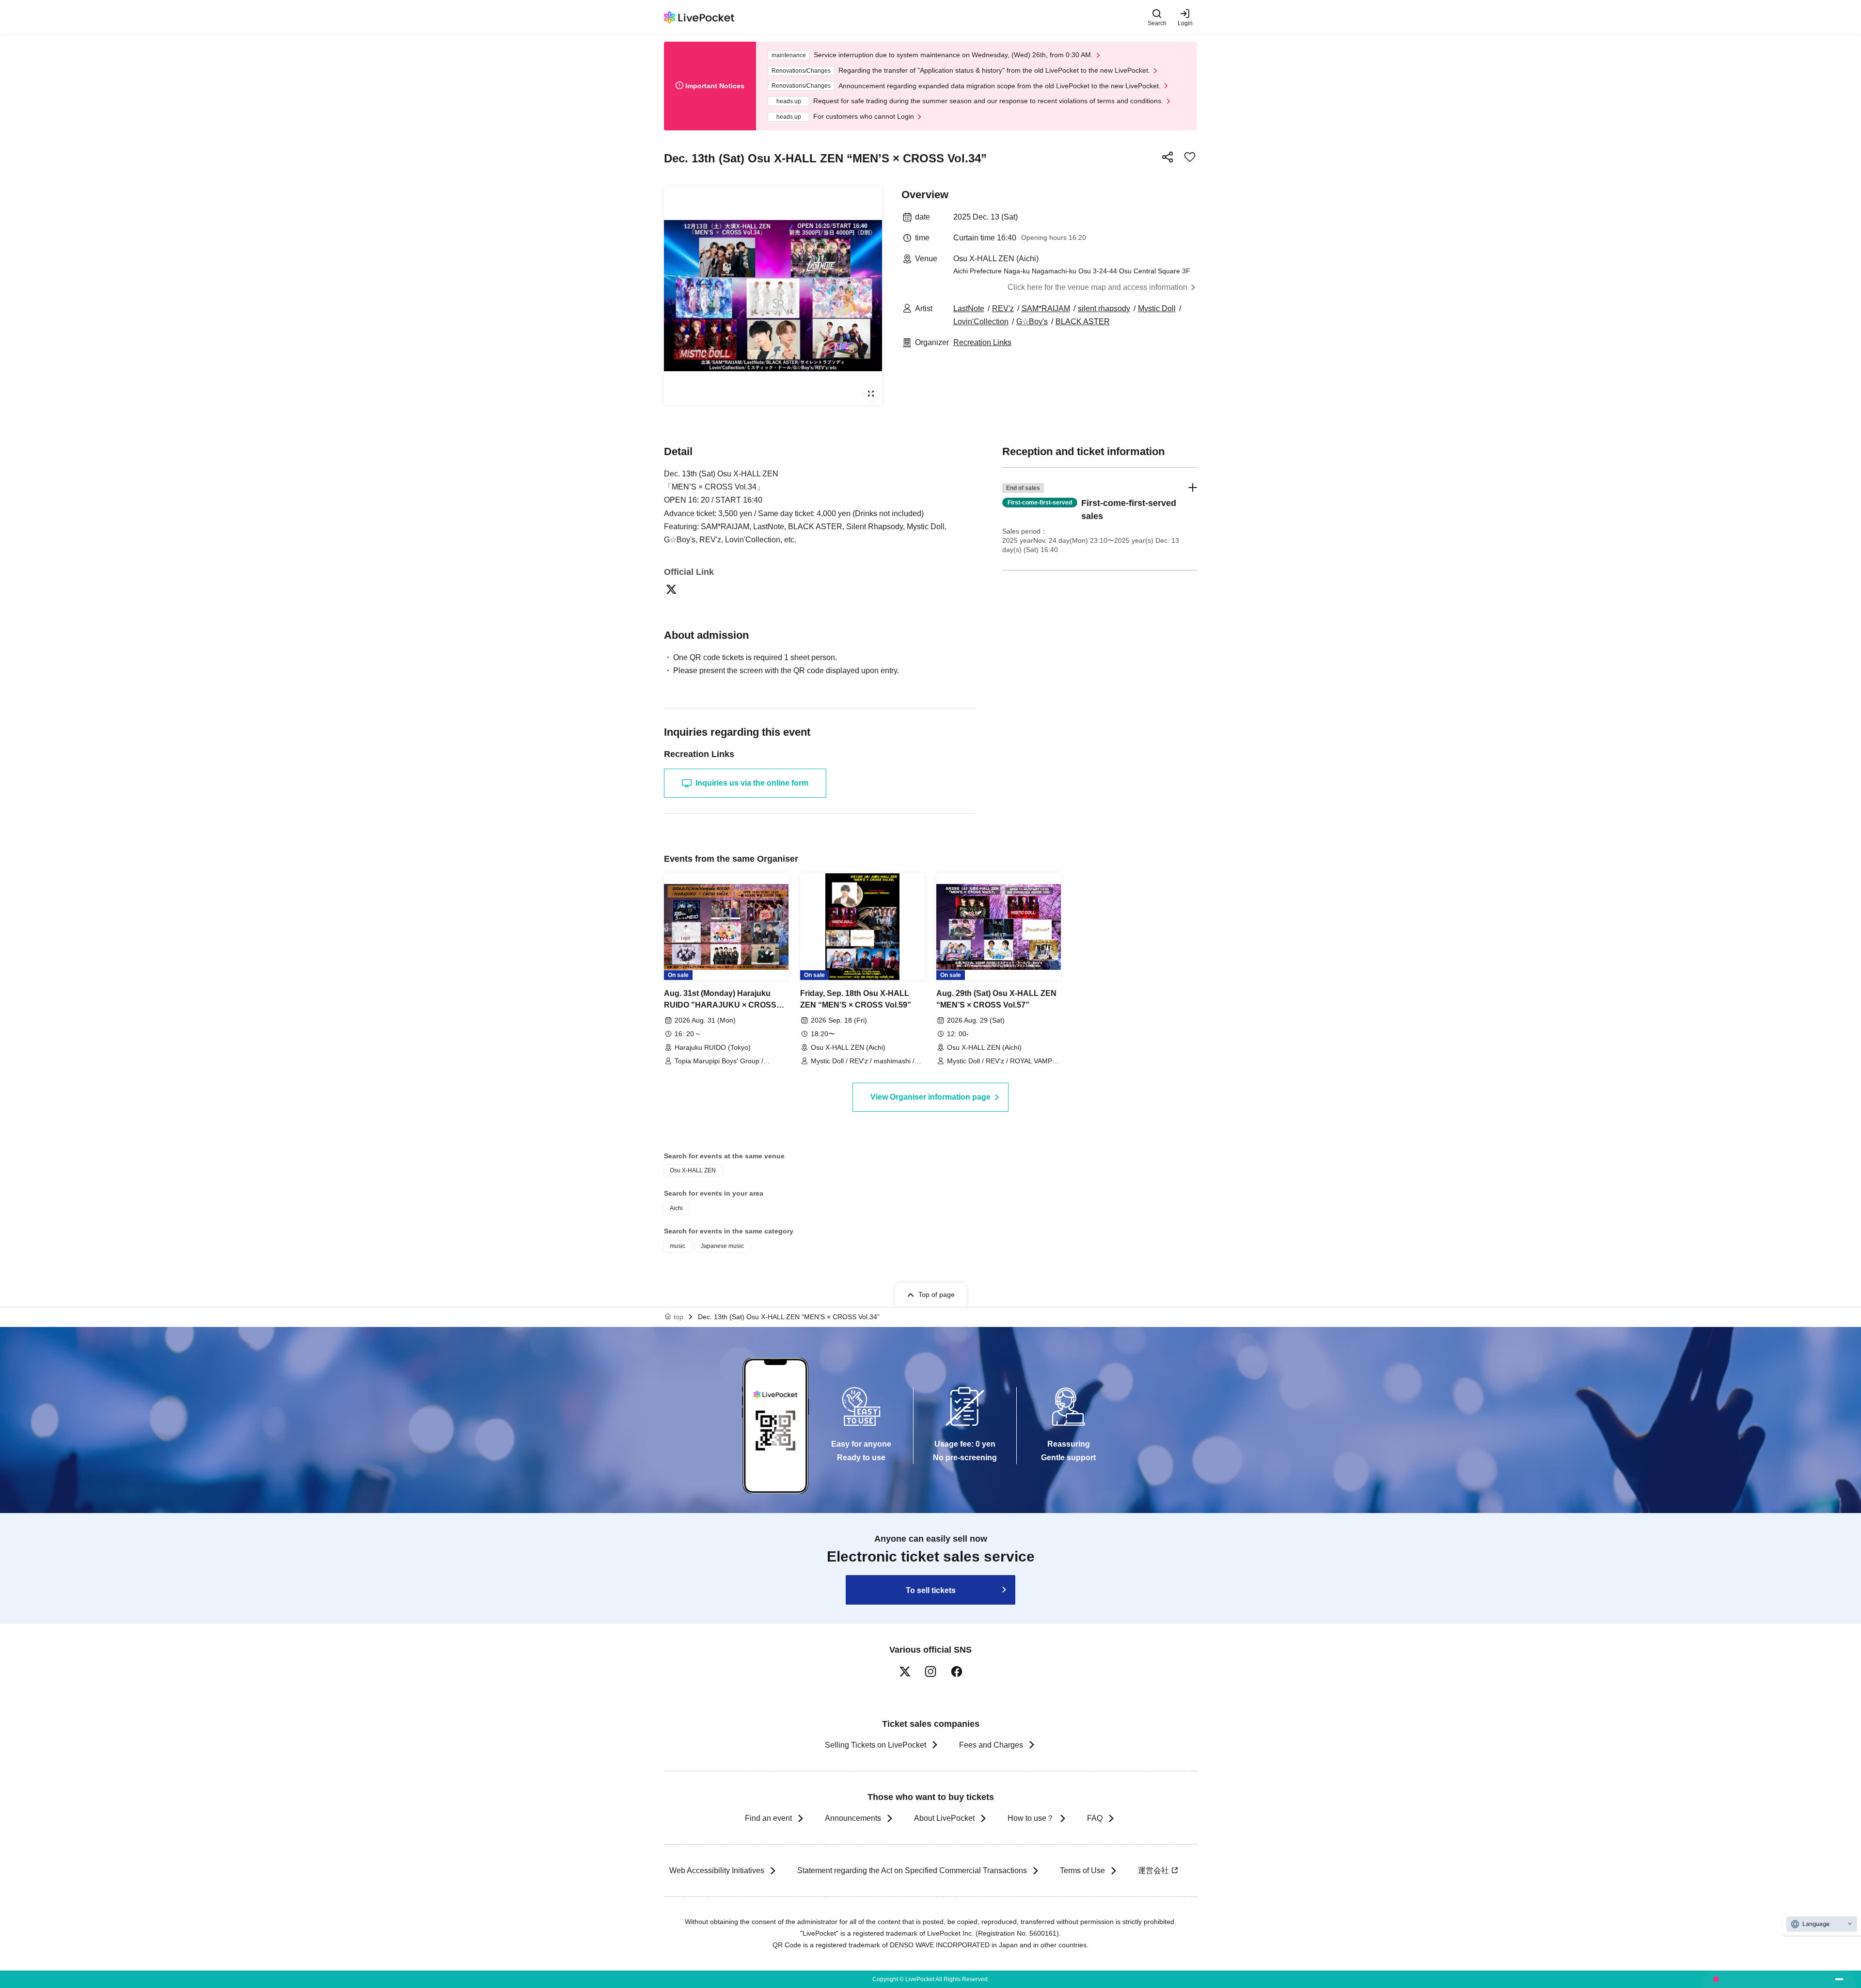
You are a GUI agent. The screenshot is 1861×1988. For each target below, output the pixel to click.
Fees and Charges (991, 1745)
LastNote (969, 308)
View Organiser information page (930, 1097)
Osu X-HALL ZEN (693, 1170)
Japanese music (722, 1246)
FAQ (1095, 1818)
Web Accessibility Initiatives (717, 1870)
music (678, 1246)
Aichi (676, 1208)
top (678, 1317)
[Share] (1167, 157)
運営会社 (1153, 1870)
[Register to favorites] (1190, 157)
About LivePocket (944, 1818)
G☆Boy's (1032, 322)
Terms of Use (1082, 1870)
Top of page (937, 1294)
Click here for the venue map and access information (1097, 287)
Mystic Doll (1157, 308)
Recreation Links (982, 342)
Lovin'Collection (981, 322)
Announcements (853, 1818)
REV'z (1003, 308)
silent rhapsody (1104, 308)
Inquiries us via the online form (752, 783)
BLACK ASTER (1083, 322)
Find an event (768, 1818)
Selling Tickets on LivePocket (875, 1745)
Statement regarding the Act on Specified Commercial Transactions (912, 1870)
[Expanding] (773, 296)
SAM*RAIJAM (1046, 308)
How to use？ (1031, 1818)
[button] (1100, 519)
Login (1185, 23)
